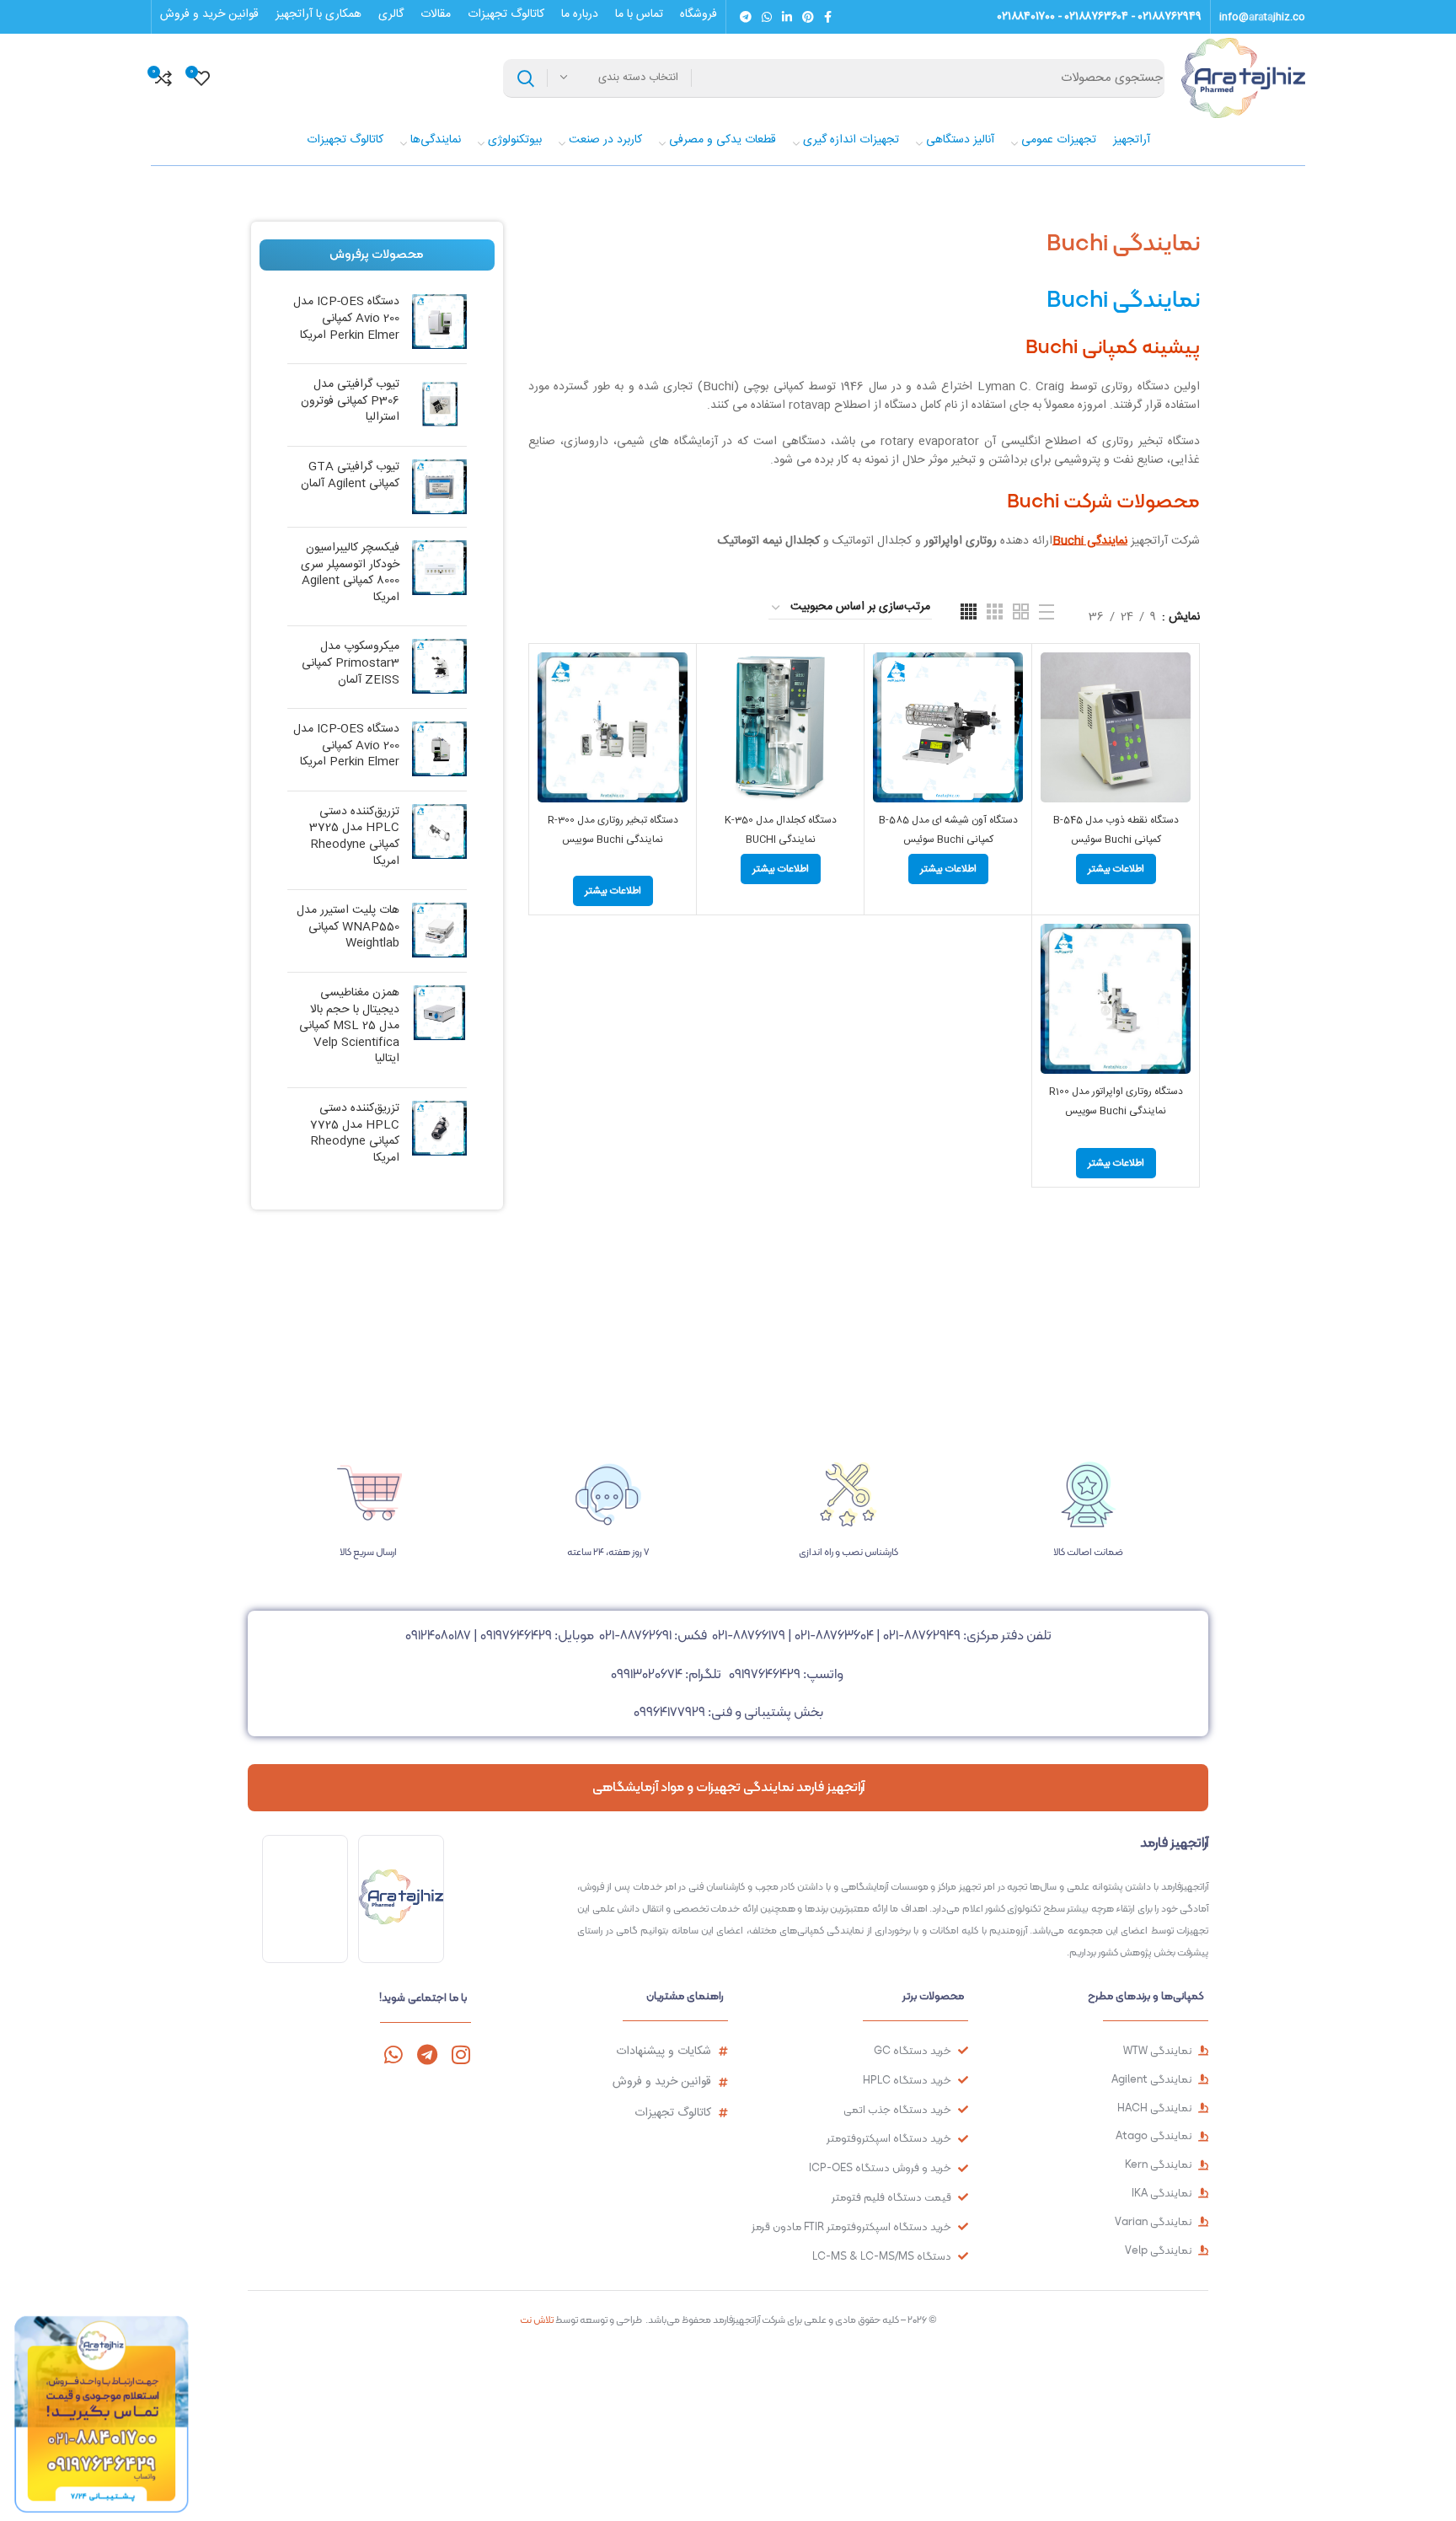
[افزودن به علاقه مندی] (1053, 756)
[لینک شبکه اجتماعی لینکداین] (787, 17)
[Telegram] (427, 2054)
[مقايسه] (1053, 680)
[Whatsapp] (393, 2054)
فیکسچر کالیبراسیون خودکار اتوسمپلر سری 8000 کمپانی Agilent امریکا (350, 573)
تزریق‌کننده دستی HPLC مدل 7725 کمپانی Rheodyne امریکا (355, 1134)
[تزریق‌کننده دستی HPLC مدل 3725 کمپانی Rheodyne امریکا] (439, 840)
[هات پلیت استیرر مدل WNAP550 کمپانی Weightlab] (439, 931)
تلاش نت (537, 2320)
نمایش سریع (1053, 718)
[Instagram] (460, 2054)
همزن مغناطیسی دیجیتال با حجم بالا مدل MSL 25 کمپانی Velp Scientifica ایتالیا (349, 1027)
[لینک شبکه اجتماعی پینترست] (808, 17)
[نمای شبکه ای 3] (995, 611)
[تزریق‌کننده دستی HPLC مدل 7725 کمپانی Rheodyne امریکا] (439, 1137)
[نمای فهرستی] (1046, 612)
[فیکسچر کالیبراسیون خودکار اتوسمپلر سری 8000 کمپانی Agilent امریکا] (439, 577)
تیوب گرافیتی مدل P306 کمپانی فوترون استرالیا (350, 402)
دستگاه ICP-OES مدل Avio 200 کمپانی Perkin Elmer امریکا (346, 319)
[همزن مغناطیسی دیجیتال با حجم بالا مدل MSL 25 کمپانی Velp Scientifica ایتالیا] (439, 1030)
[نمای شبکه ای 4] (969, 611)
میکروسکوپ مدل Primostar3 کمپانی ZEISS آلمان (351, 664)
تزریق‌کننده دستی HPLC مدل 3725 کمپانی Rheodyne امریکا (354, 837)
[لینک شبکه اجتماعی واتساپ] (767, 17)
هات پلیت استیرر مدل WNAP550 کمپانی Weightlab (348, 928)
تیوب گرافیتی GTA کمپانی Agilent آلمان (350, 476)
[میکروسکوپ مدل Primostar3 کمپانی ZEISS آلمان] (439, 667)
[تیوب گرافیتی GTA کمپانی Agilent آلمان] (439, 487)
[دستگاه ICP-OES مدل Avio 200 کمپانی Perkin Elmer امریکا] (439, 322)
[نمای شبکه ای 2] (1021, 611)
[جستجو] (526, 78)
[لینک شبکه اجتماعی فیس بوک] (828, 17)
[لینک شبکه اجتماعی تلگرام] (746, 17)
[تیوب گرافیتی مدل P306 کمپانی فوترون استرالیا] (439, 405)
